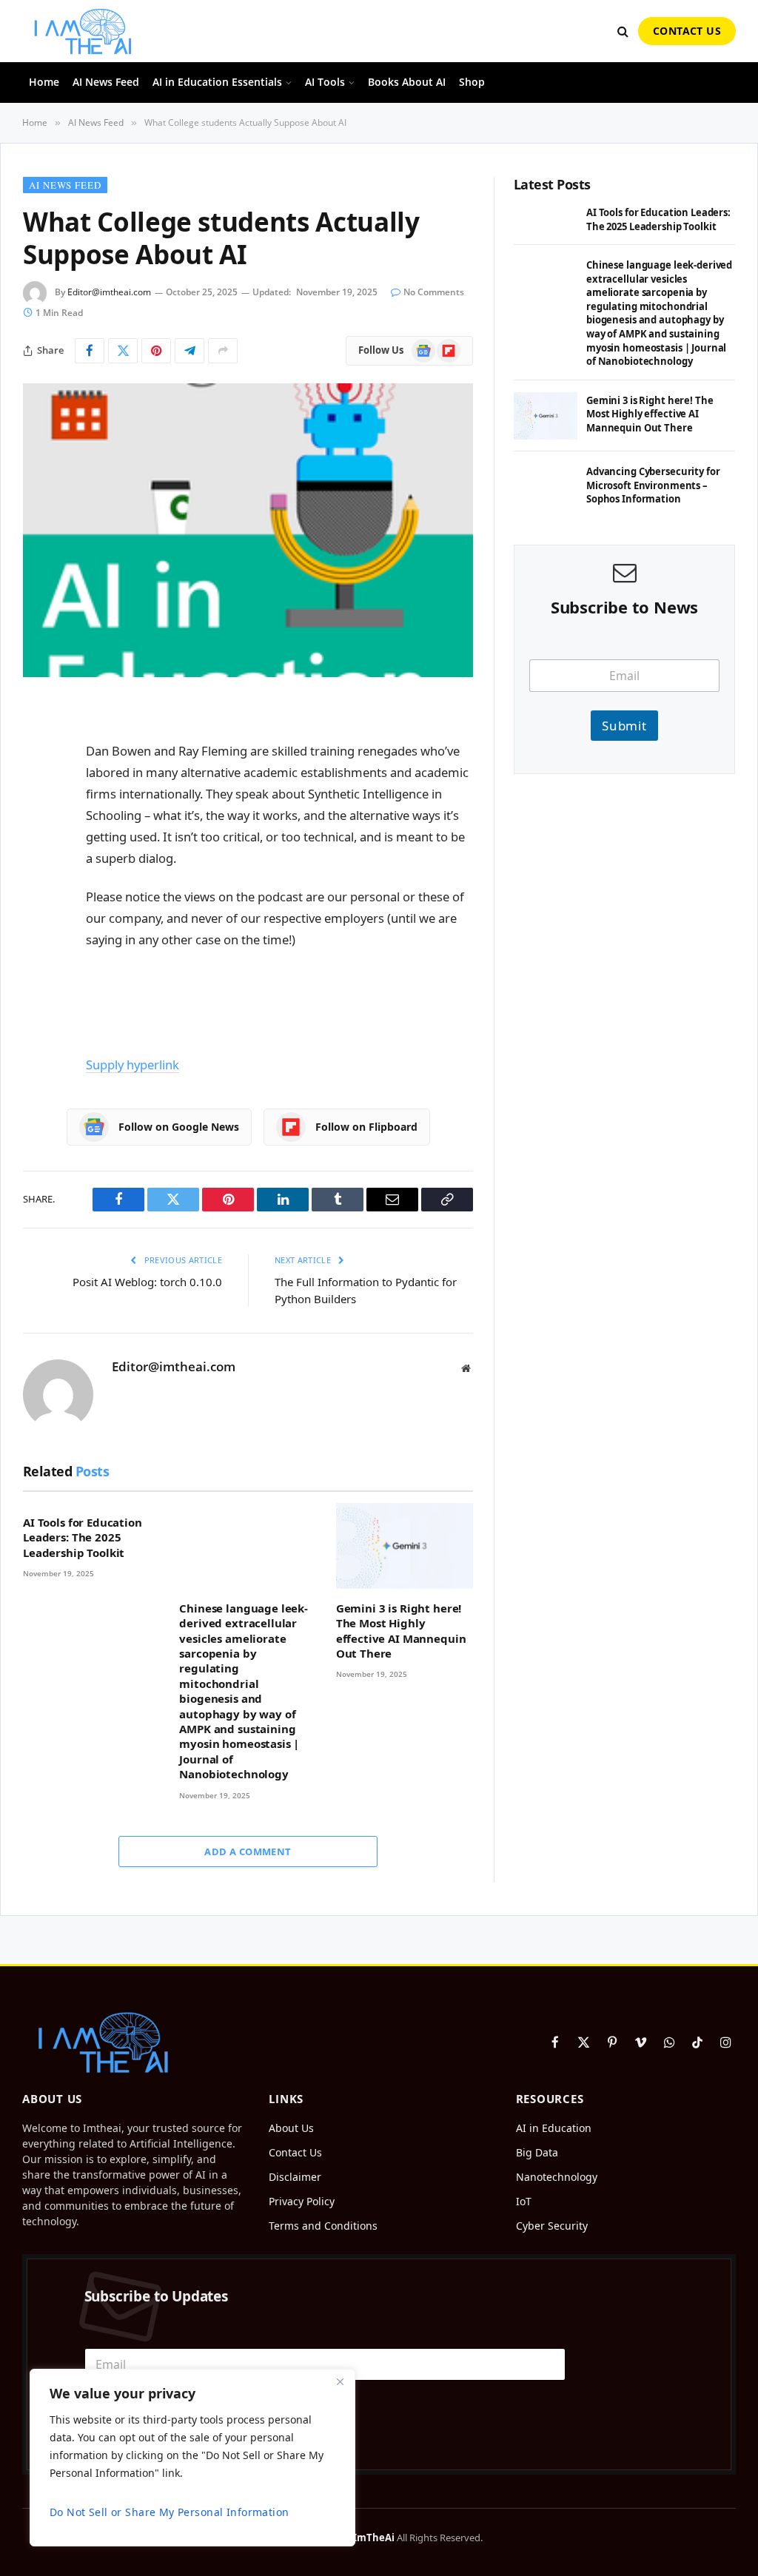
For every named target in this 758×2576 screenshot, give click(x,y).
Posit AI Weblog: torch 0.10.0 (147, 1282)
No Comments (434, 292)
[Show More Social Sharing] (223, 351)
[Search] (623, 31)
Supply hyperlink (133, 1065)
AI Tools (325, 82)
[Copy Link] (38, 939)
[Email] (38, 901)
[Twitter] (38, 788)
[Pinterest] (38, 864)
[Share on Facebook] (90, 351)
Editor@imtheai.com (109, 292)
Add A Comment (248, 1852)
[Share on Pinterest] (156, 351)
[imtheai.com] (83, 31)
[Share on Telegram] (189, 351)
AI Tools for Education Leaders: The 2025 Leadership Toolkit (83, 1537)
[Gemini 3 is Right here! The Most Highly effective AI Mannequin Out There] (405, 1546)
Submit (624, 726)
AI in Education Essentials (217, 82)
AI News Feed (106, 82)
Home (44, 82)
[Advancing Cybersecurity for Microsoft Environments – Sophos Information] (546, 487)
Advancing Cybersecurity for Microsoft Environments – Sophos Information (653, 485)
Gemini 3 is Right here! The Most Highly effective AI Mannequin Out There (401, 1631)
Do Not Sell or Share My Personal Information (169, 2512)
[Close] (340, 2381)
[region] (192, 2458)
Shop (472, 82)
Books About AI (407, 82)
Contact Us (687, 31)
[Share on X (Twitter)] (123, 351)
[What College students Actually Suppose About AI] (248, 530)
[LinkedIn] (38, 826)
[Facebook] (38, 750)
